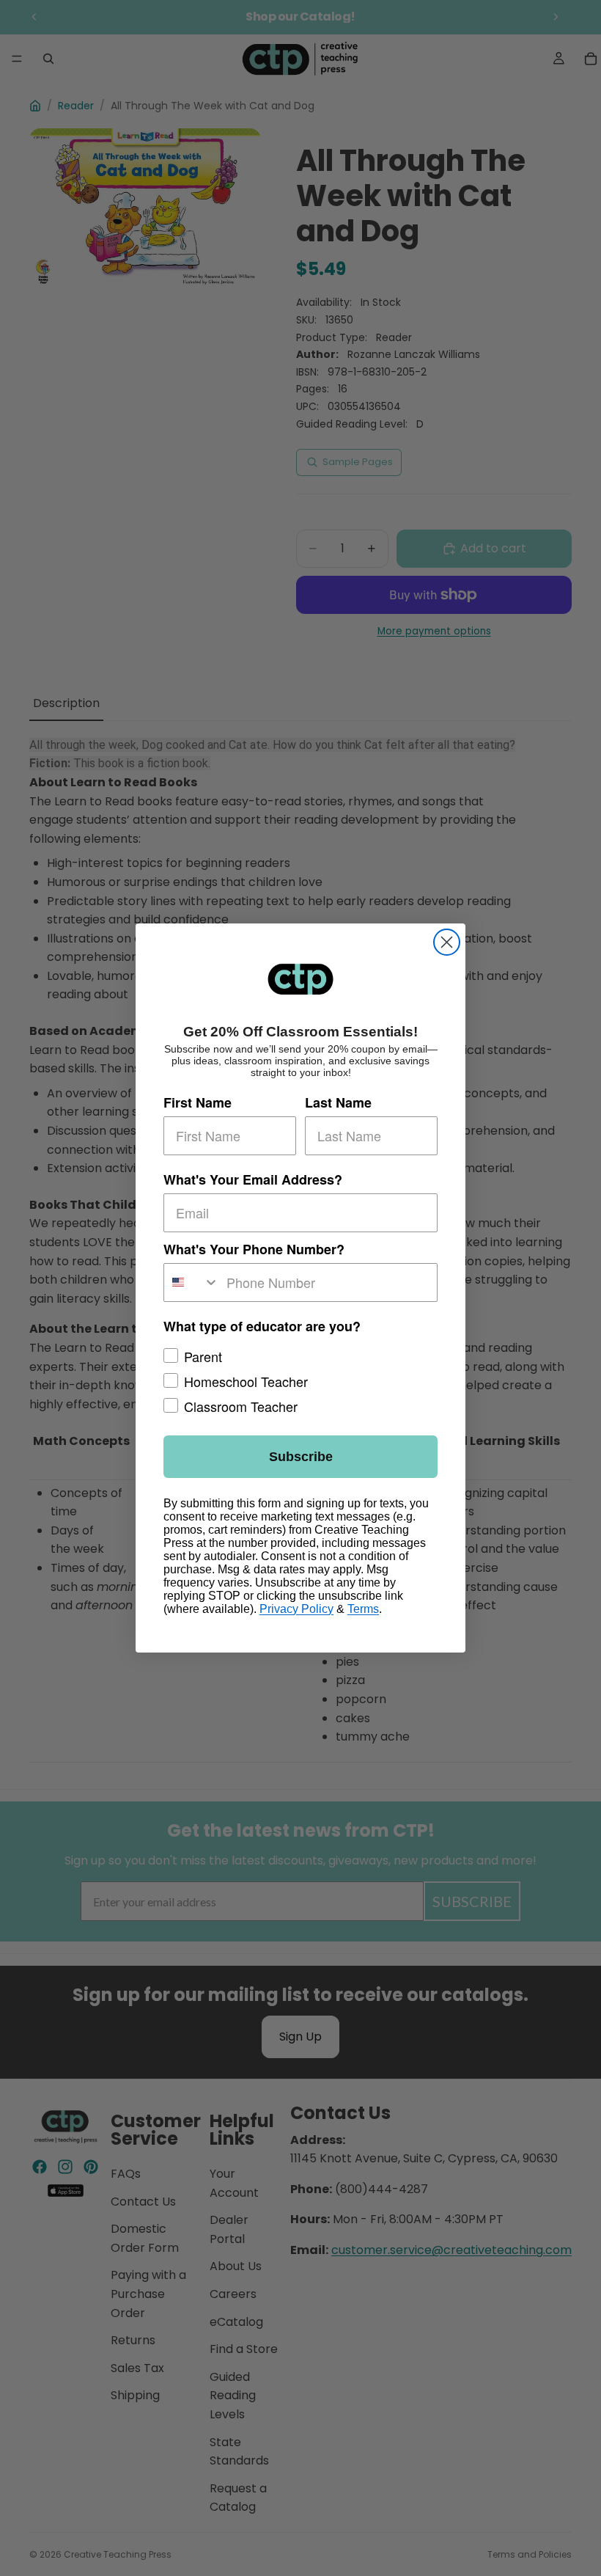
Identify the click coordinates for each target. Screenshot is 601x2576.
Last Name (338, 1102)
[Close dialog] (447, 942)
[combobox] (192, 1282)
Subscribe (301, 1457)
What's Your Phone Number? (254, 1249)
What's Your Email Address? (253, 1179)
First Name (198, 1102)
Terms (363, 1609)
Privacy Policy (296, 1609)
